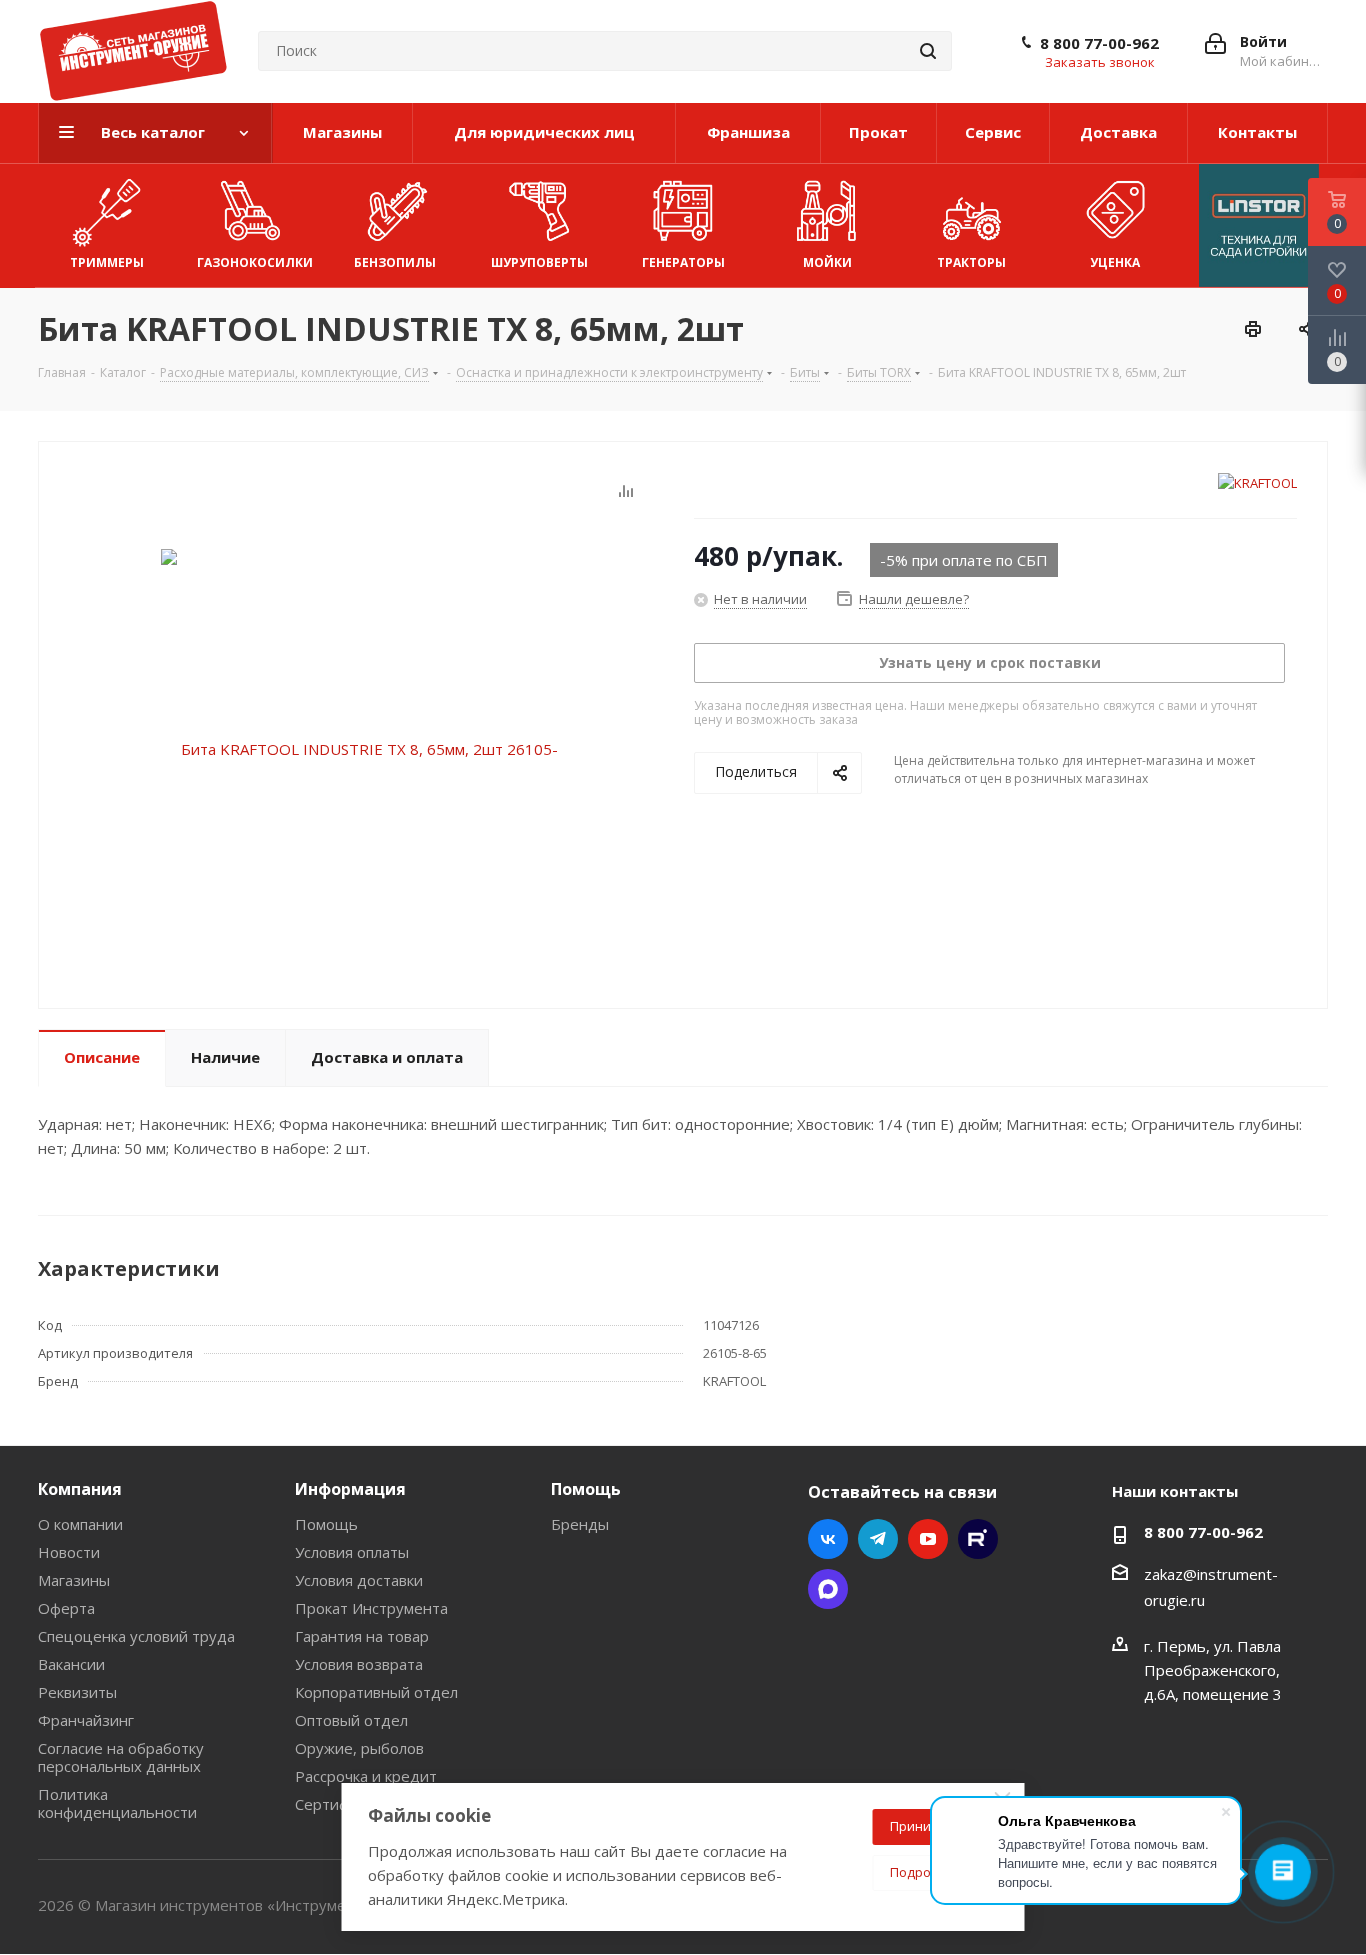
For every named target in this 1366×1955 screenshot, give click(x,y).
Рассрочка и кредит (366, 1776)
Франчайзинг (86, 1720)
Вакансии (71, 1664)
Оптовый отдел (351, 1720)
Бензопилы (395, 262)
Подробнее (926, 1872)
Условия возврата (359, 1664)
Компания (80, 1489)
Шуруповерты (539, 262)
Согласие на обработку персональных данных (121, 1757)
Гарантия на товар (362, 1636)
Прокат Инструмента (371, 1608)
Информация (350, 1489)
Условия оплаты (352, 1552)
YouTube (928, 1539)
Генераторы (683, 262)
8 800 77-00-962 (1099, 43)
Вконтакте (828, 1539)
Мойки (827, 262)
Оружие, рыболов (359, 1748)
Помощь (326, 1524)
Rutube (978, 1539)
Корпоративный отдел (376, 1692)
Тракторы (971, 262)
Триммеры (107, 262)
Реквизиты (77, 1692)
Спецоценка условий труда (136, 1636)
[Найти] (928, 51)
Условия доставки (359, 1580)
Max (828, 1589)
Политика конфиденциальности (117, 1803)
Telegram (878, 1539)
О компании (80, 1524)
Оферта (66, 1608)
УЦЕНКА (1115, 262)
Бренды (580, 1524)
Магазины (74, 1580)
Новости (69, 1552)
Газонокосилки (255, 262)
